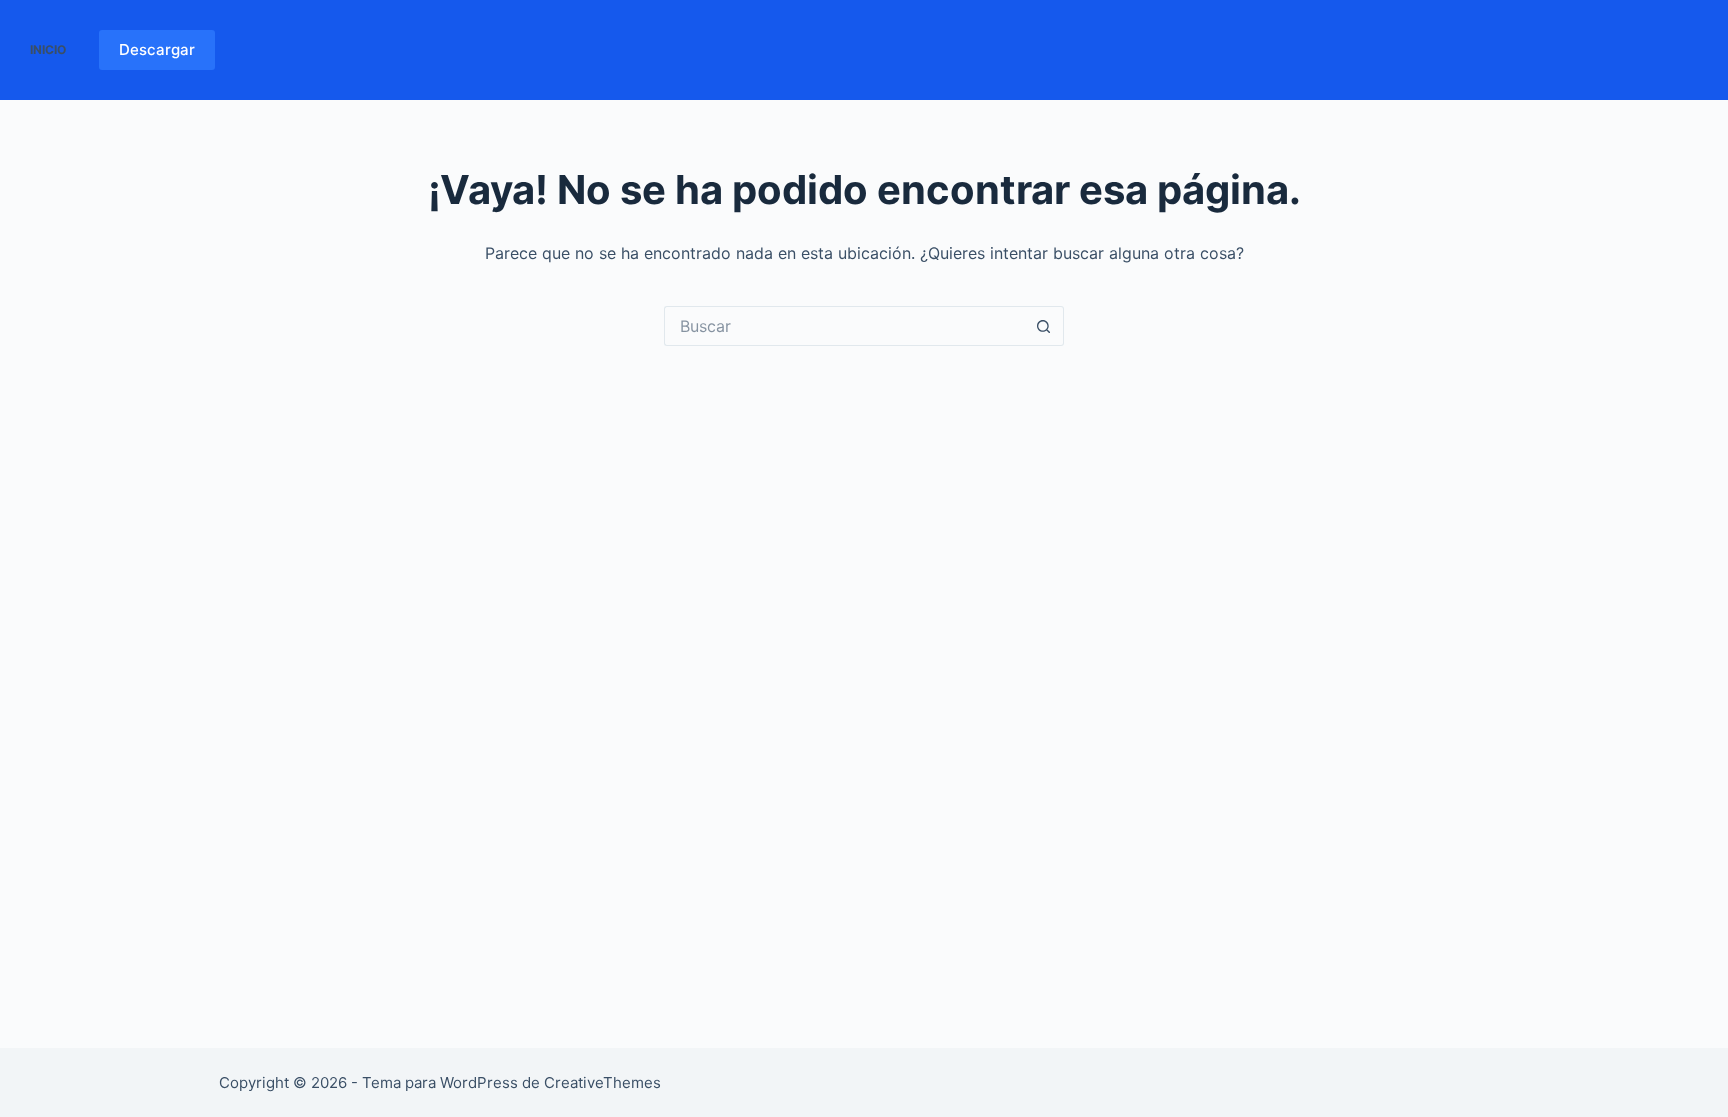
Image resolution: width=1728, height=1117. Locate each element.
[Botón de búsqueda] (1044, 326)
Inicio (48, 49)
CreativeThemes (602, 1082)
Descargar (157, 49)
